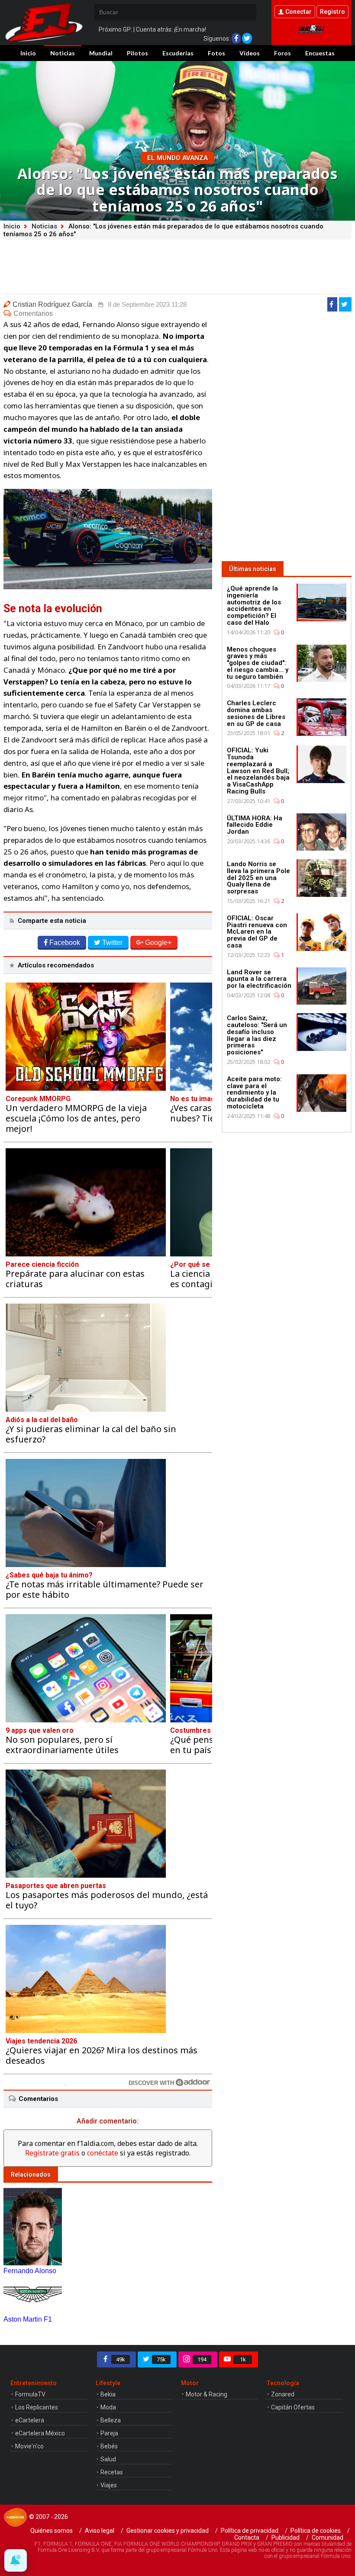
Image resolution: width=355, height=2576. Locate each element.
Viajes (109, 2485)
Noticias (63, 53)
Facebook (65, 943)
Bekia (108, 2394)
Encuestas (320, 53)
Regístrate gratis (52, 2153)
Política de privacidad (250, 2531)
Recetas (112, 2472)
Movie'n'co (29, 2446)
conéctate (103, 2153)
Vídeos (250, 53)
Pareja (109, 2433)
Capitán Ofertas (293, 2407)
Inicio (28, 53)
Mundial (101, 53)
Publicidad (286, 2537)
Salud (108, 2459)
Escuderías (178, 53)
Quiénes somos (52, 2531)
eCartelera (30, 2420)
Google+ (158, 943)
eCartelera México (40, 2433)
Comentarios (33, 313)
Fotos (216, 53)
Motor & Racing (207, 2394)
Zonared (283, 2394)
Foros (282, 53)
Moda (108, 2407)
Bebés (109, 2446)
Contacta (247, 2537)
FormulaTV (30, 2394)
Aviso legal (100, 2531)
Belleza (111, 2420)
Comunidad (328, 2537)
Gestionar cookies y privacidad (168, 2531)
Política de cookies (316, 2531)
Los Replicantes (37, 2407)
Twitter (112, 943)
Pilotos (137, 53)
